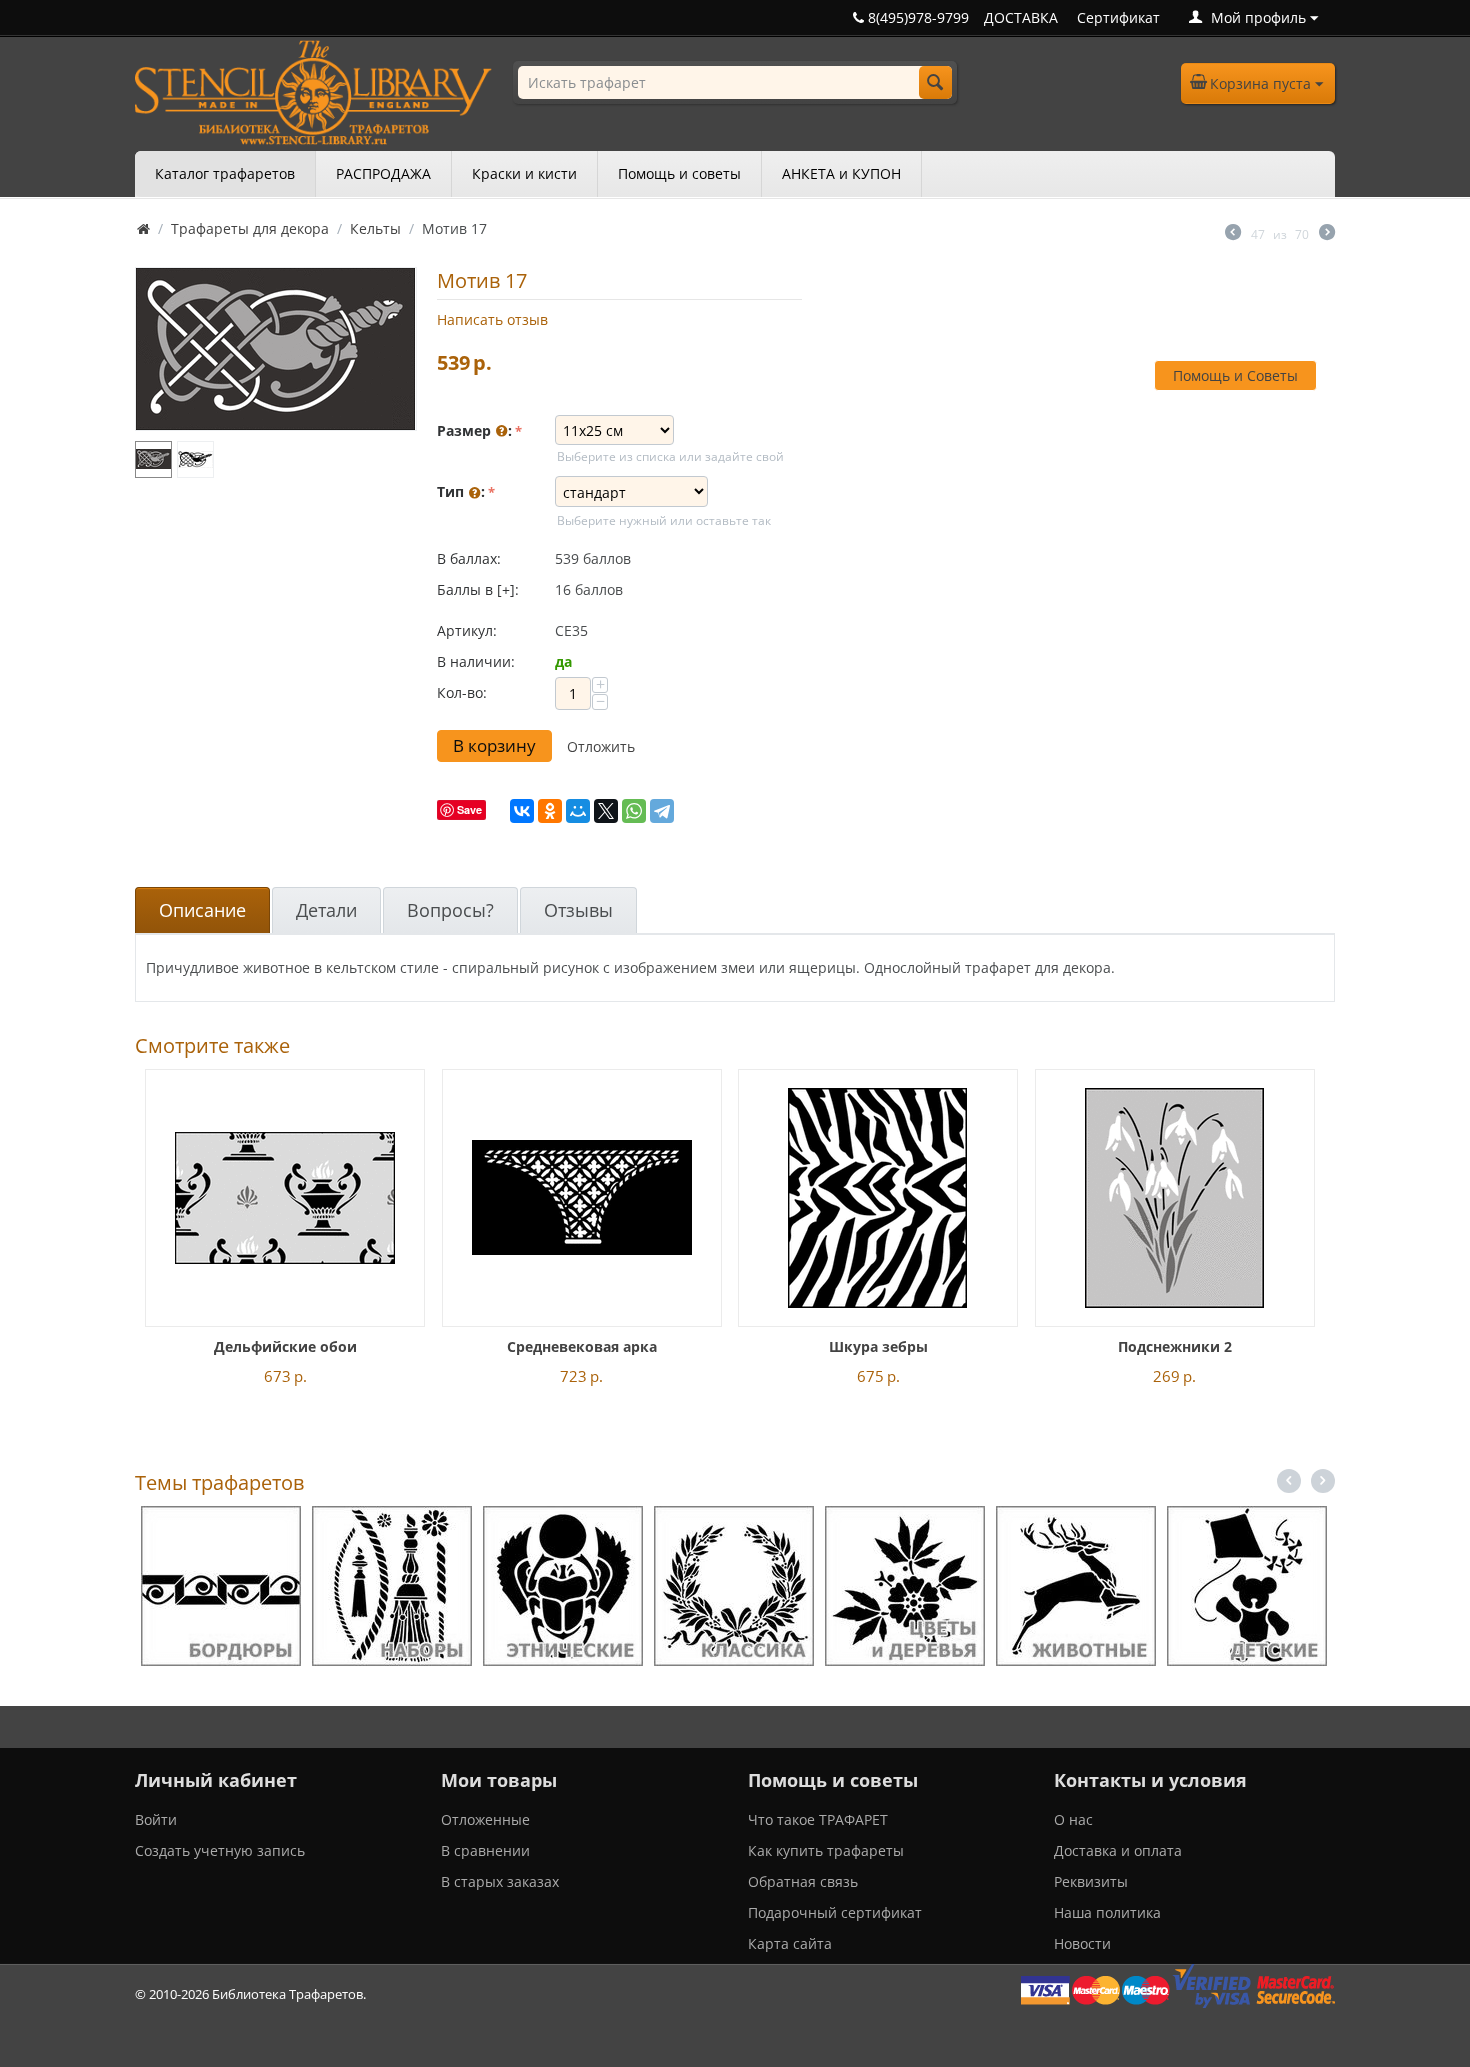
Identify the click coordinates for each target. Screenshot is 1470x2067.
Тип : (461, 491)
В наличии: (476, 661)
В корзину (494, 745)
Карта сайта (790, 1943)
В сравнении (485, 1850)
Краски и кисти (524, 173)
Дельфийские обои (285, 1346)
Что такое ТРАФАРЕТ (818, 1819)
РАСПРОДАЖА (383, 173)
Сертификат (1118, 17)
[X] (606, 811)
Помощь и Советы (1235, 375)
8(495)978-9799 (916, 17)
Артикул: (467, 630)
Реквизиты (1091, 1881)
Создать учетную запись (220, 1850)
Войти (156, 1819)
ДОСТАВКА (1021, 17)
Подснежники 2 (1175, 1346)
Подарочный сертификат (835, 1912)
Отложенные (485, 1819)
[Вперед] (1327, 234)
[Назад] (1233, 234)
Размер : (474, 430)
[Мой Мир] (578, 811)
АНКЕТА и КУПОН (841, 173)
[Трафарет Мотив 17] (276, 349)
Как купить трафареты (826, 1850)
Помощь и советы (679, 173)
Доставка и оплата (1118, 1850)
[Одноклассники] (550, 811)
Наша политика (1107, 1912)
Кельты (375, 228)
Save (469, 809)
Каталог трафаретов (225, 173)
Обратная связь (803, 1881)
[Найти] (935, 82)
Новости (1082, 1943)
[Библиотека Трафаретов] (313, 90)
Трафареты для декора (250, 228)
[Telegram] (662, 811)
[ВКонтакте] (522, 811)
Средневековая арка (582, 1346)
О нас (1073, 1819)
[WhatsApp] (634, 811)
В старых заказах (500, 1881)
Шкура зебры (878, 1346)
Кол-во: (462, 692)
